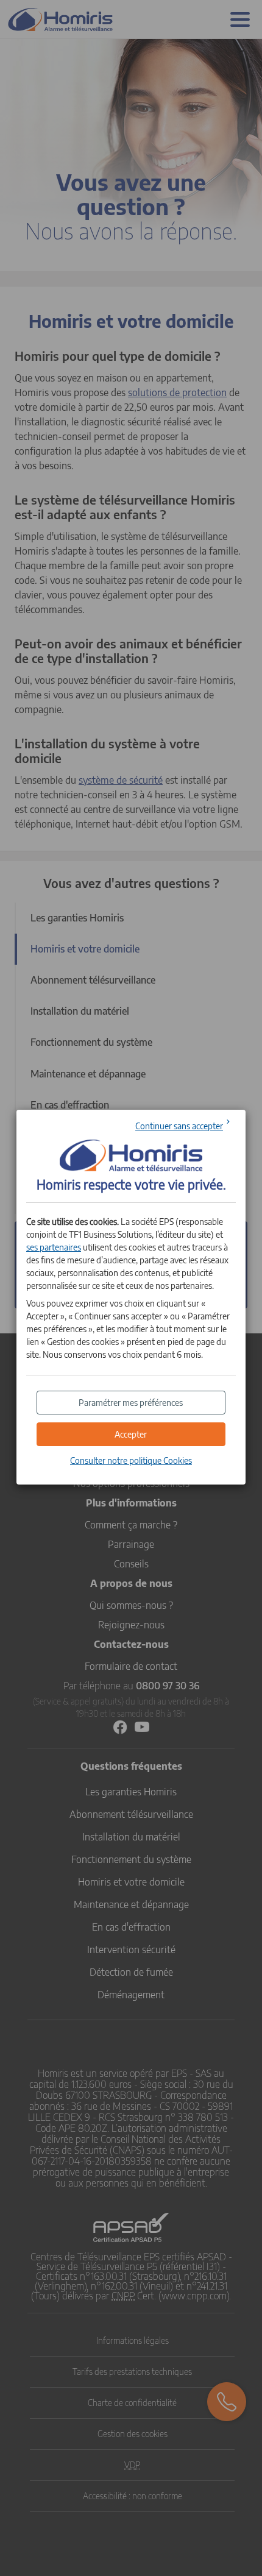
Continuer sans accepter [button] (179, 1126)
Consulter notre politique (131, 1460)
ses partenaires (54, 1247)
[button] (131, 1434)
